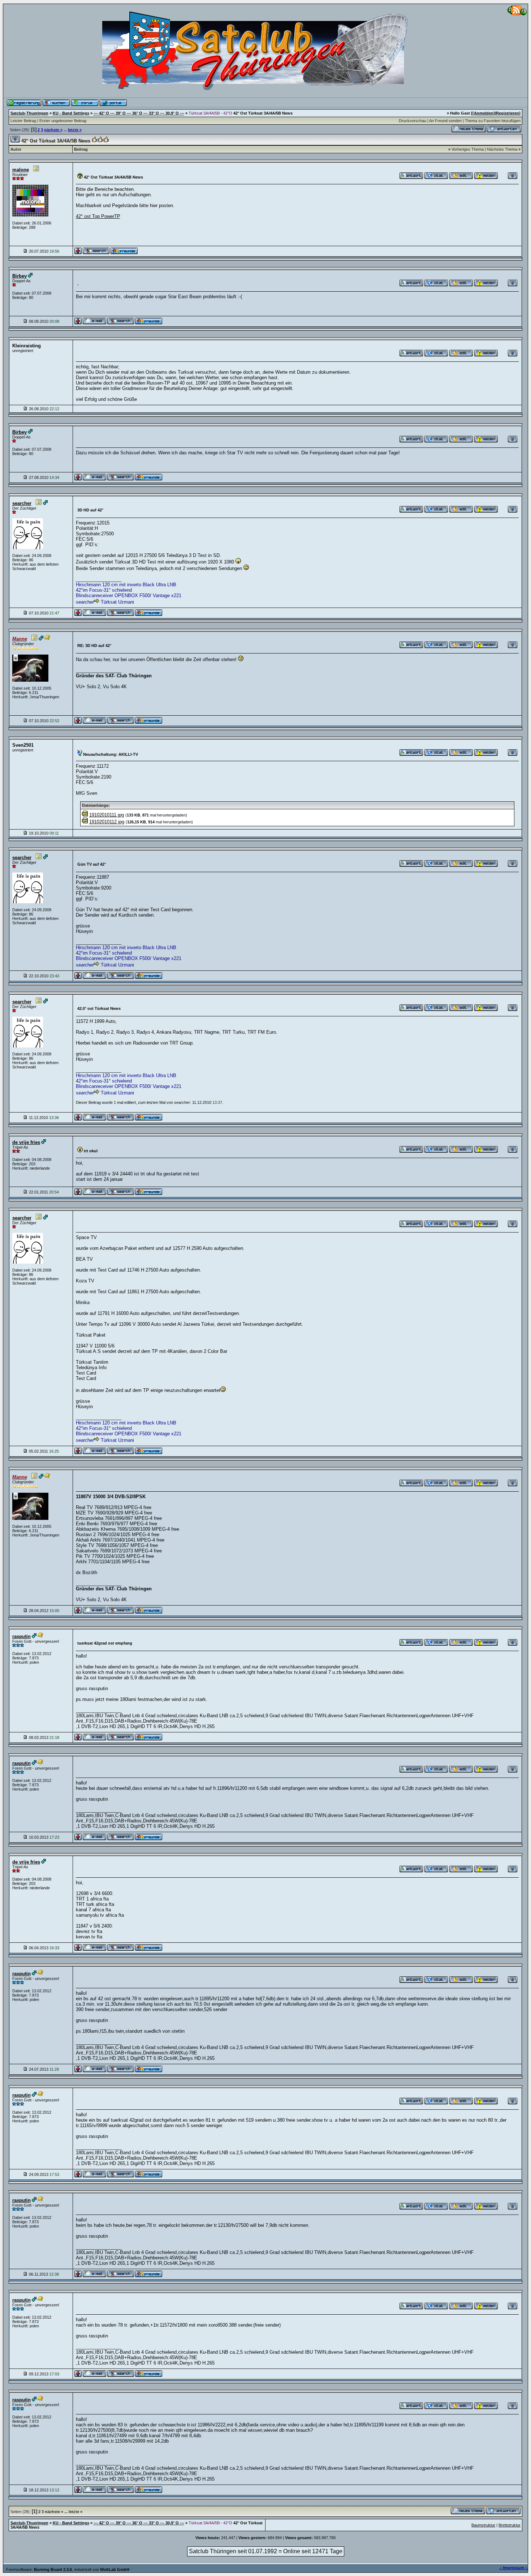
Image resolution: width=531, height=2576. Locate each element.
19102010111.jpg (107, 815)
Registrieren (508, 113)
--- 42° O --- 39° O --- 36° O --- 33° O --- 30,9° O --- (139, 113)
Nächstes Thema (502, 149)
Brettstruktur (510, 2525)
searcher (22, 503)
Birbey (20, 276)
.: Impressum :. (513, 2568)
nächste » (53, 130)
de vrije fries (26, 1142)
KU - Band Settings (71, 113)
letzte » (75, 130)
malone (21, 170)
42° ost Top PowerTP (98, 216)
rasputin (21, 1636)
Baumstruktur (483, 2525)
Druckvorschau (413, 121)
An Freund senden (445, 121)
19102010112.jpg (107, 822)
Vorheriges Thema (468, 149)
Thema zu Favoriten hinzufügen (493, 121)
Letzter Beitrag (23, 121)
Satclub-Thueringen (29, 113)
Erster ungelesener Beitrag (63, 121)
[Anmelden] (484, 113)
